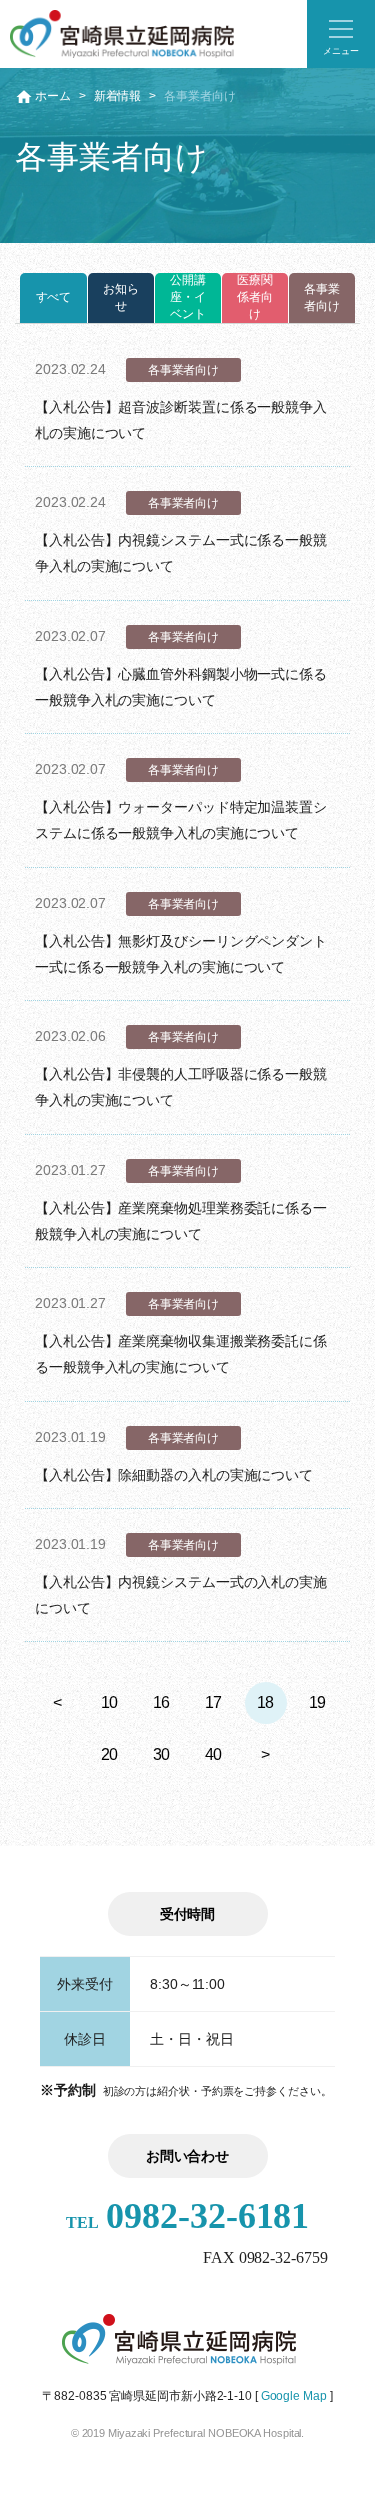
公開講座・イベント (188, 297)
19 (318, 1702)
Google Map (294, 2396)
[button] (341, 34)
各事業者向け (322, 297)
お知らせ (121, 297)
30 (162, 1754)
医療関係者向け (255, 297)
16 (162, 1702)
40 (214, 1754)
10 (110, 1702)
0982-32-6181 (188, 2216)
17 (214, 1702)
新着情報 (118, 96)
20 (110, 1754)
